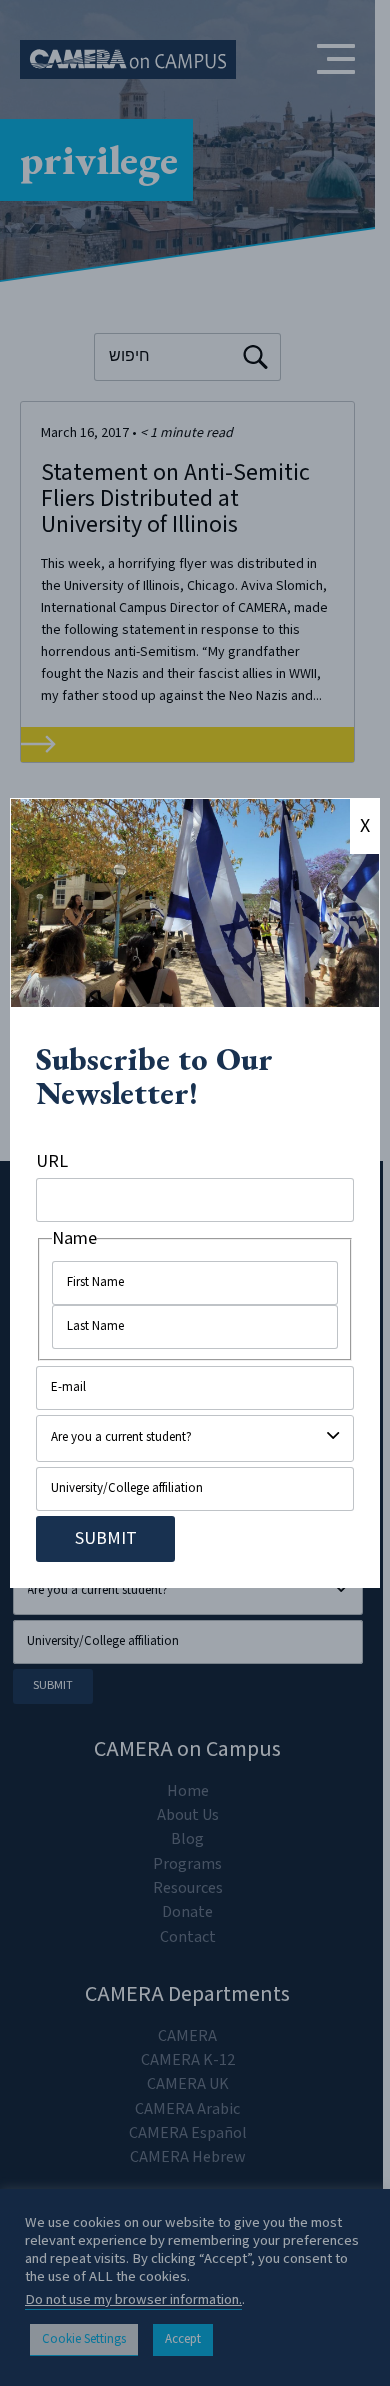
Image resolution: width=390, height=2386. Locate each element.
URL (52, 1161)
